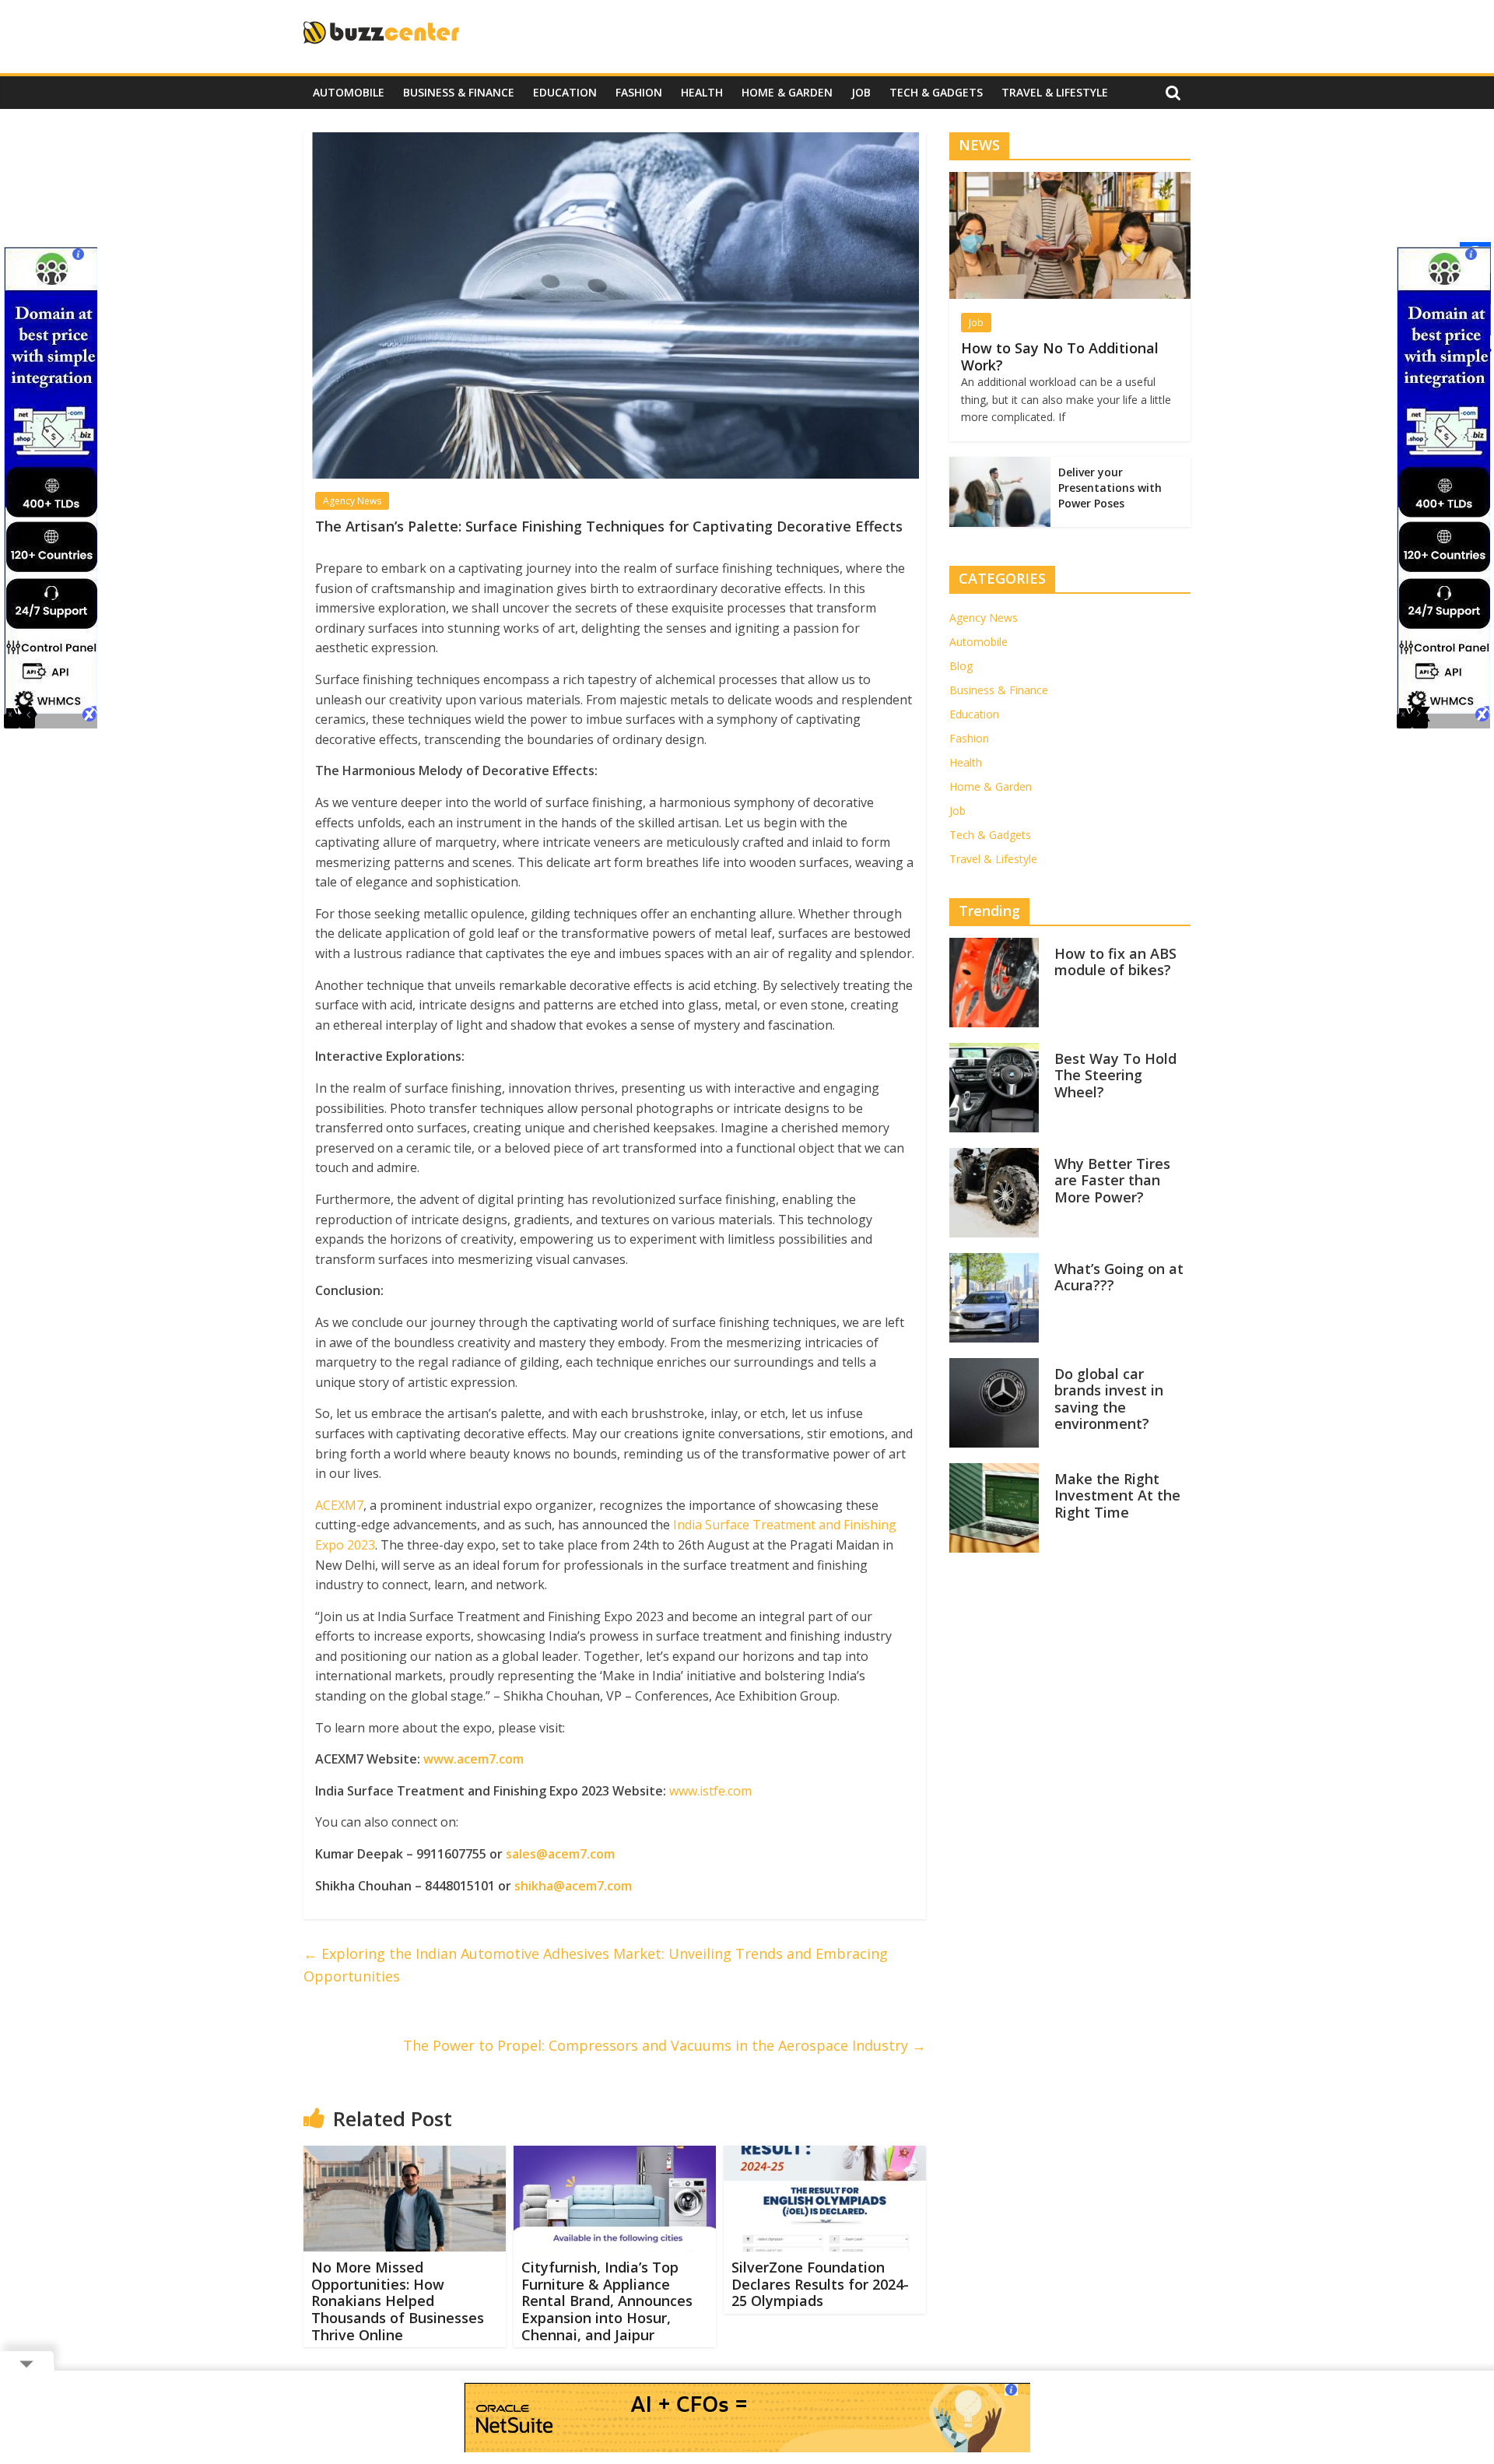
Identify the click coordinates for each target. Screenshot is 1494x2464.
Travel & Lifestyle (1055, 92)
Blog (961, 666)
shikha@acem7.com (573, 1886)
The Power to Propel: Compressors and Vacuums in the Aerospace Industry (665, 2045)
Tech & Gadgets (936, 92)
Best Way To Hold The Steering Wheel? (1115, 1075)
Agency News (352, 501)
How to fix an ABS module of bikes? (1115, 962)
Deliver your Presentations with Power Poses (1110, 487)
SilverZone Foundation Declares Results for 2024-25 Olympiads (820, 2284)
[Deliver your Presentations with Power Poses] (1000, 465)
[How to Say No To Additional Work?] (1070, 180)
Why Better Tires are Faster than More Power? (1112, 1180)
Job (861, 92)
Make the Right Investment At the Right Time (1117, 1495)
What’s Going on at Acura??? (1119, 1277)
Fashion (639, 92)
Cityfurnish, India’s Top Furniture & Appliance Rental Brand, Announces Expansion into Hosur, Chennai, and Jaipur (607, 2301)
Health (702, 92)
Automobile (349, 92)
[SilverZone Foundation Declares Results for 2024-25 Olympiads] (825, 2155)
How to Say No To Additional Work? (1060, 356)
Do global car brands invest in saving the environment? (1109, 1399)
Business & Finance (459, 92)
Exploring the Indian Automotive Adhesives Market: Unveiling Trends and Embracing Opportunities (596, 1965)
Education (565, 92)
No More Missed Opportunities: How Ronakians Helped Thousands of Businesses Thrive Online (398, 2301)
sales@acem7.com (560, 1854)
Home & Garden (787, 92)
